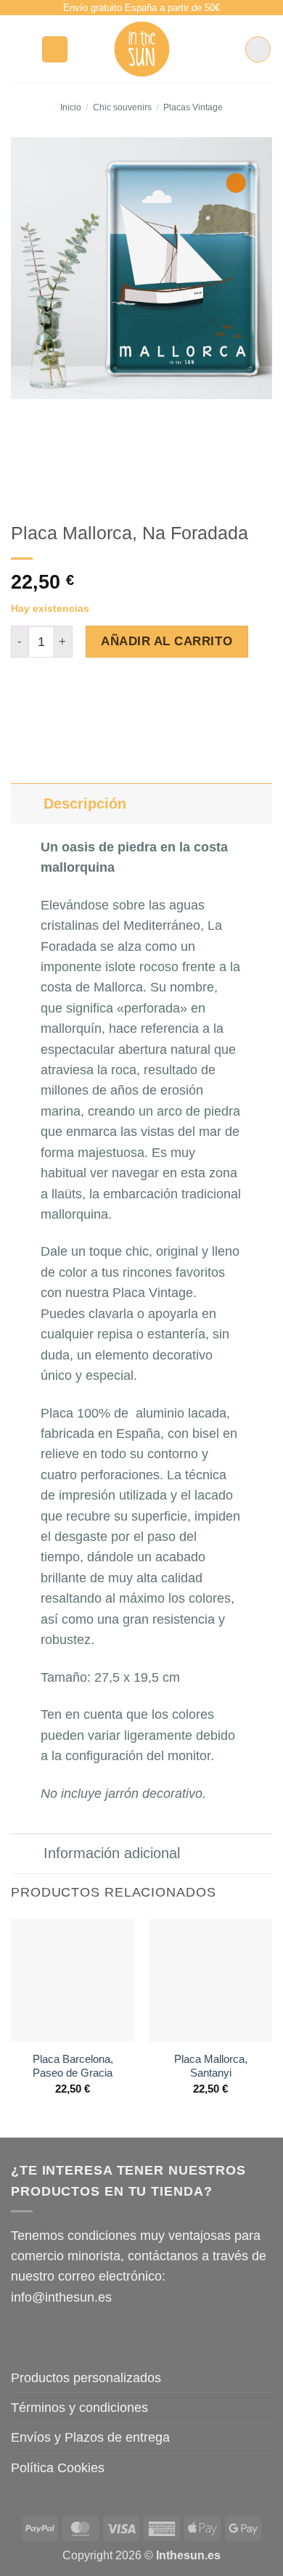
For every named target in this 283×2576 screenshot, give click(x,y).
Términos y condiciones (79, 2408)
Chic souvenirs (122, 107)
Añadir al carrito (167, 641)
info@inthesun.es (61, 2297)
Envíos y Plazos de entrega (90, 2437)
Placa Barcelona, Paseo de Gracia (73, 2066)
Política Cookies (58, 2468)
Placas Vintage (193, 107)
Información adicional (112, 1853)
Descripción (85, 804)
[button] (21, 49)
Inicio (71, 107)
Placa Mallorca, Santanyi (211, 2066)
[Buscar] (55, 49)
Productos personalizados (86, 2378)
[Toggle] (27, 803)
